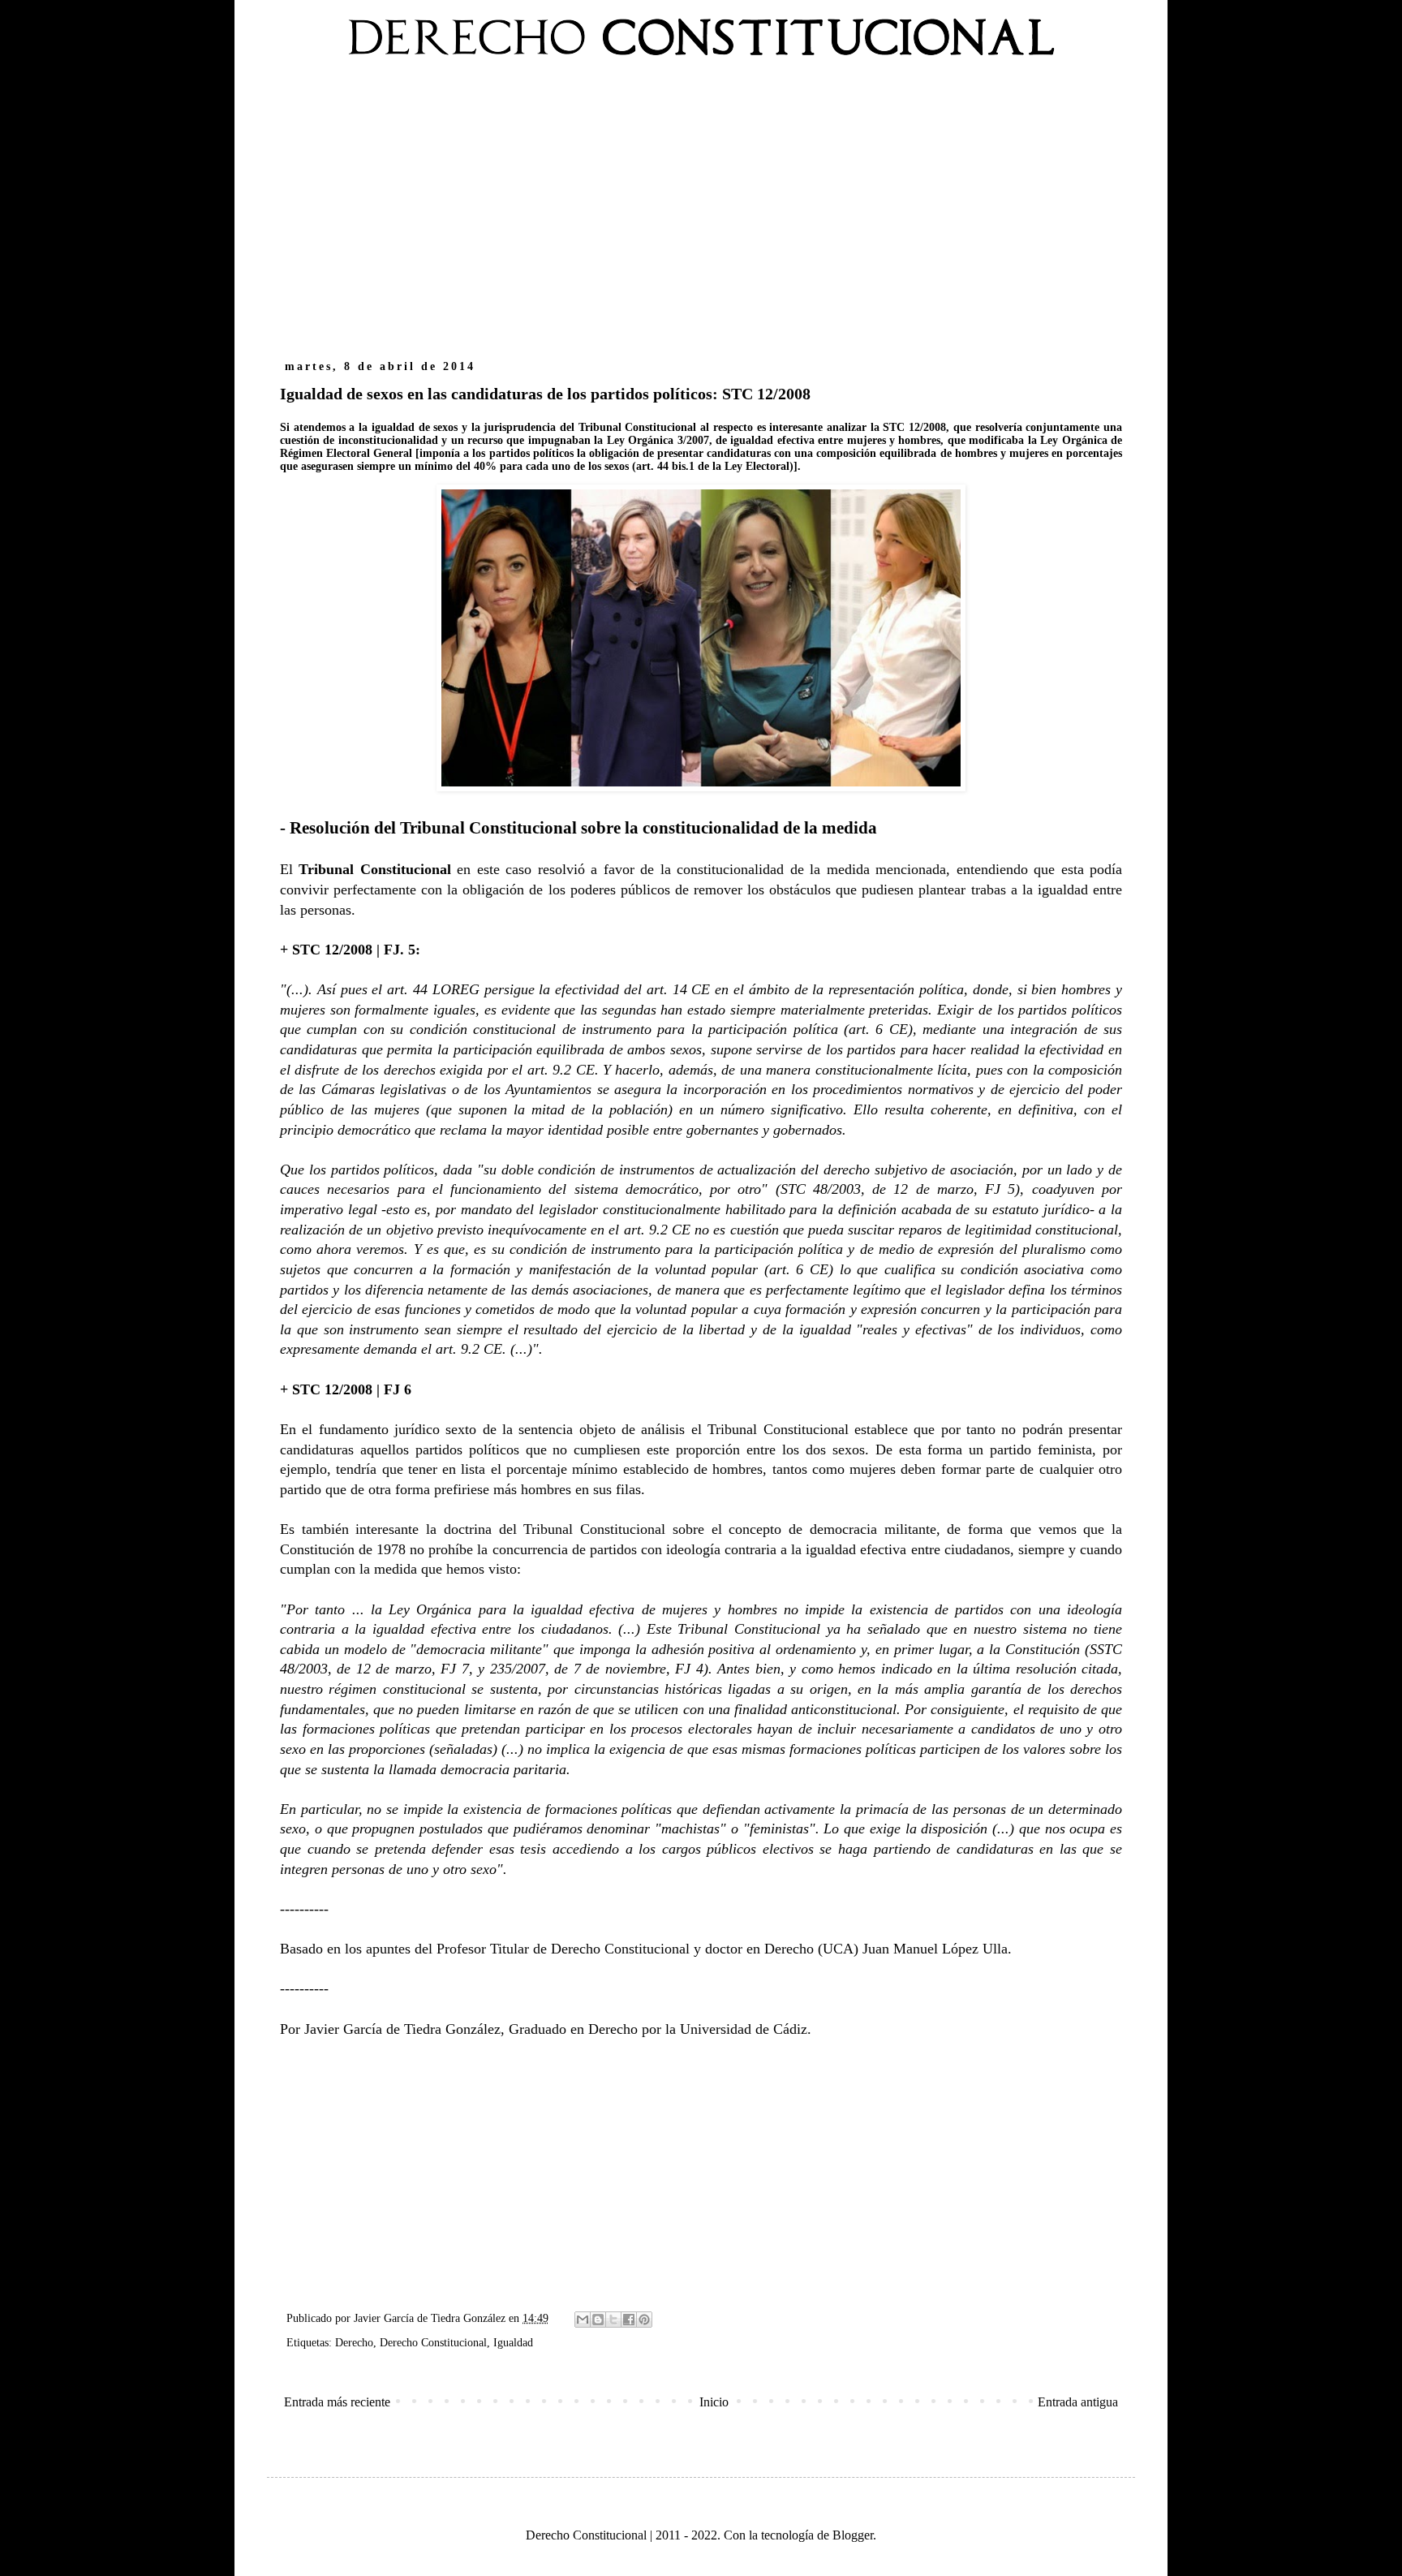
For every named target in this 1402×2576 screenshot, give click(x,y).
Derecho (354, 2342)
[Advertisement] (701, 218)
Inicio (714, 2402)
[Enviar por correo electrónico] (583, 2320)
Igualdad (513, 2342)
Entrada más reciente (337, 2402)
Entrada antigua (1078, 2402)
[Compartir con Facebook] (629, 2320)
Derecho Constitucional (433, 2342)
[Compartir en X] (613, 2320)
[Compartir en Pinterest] (644, 2320)
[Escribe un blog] (598, 2320)
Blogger (853, 2535)
